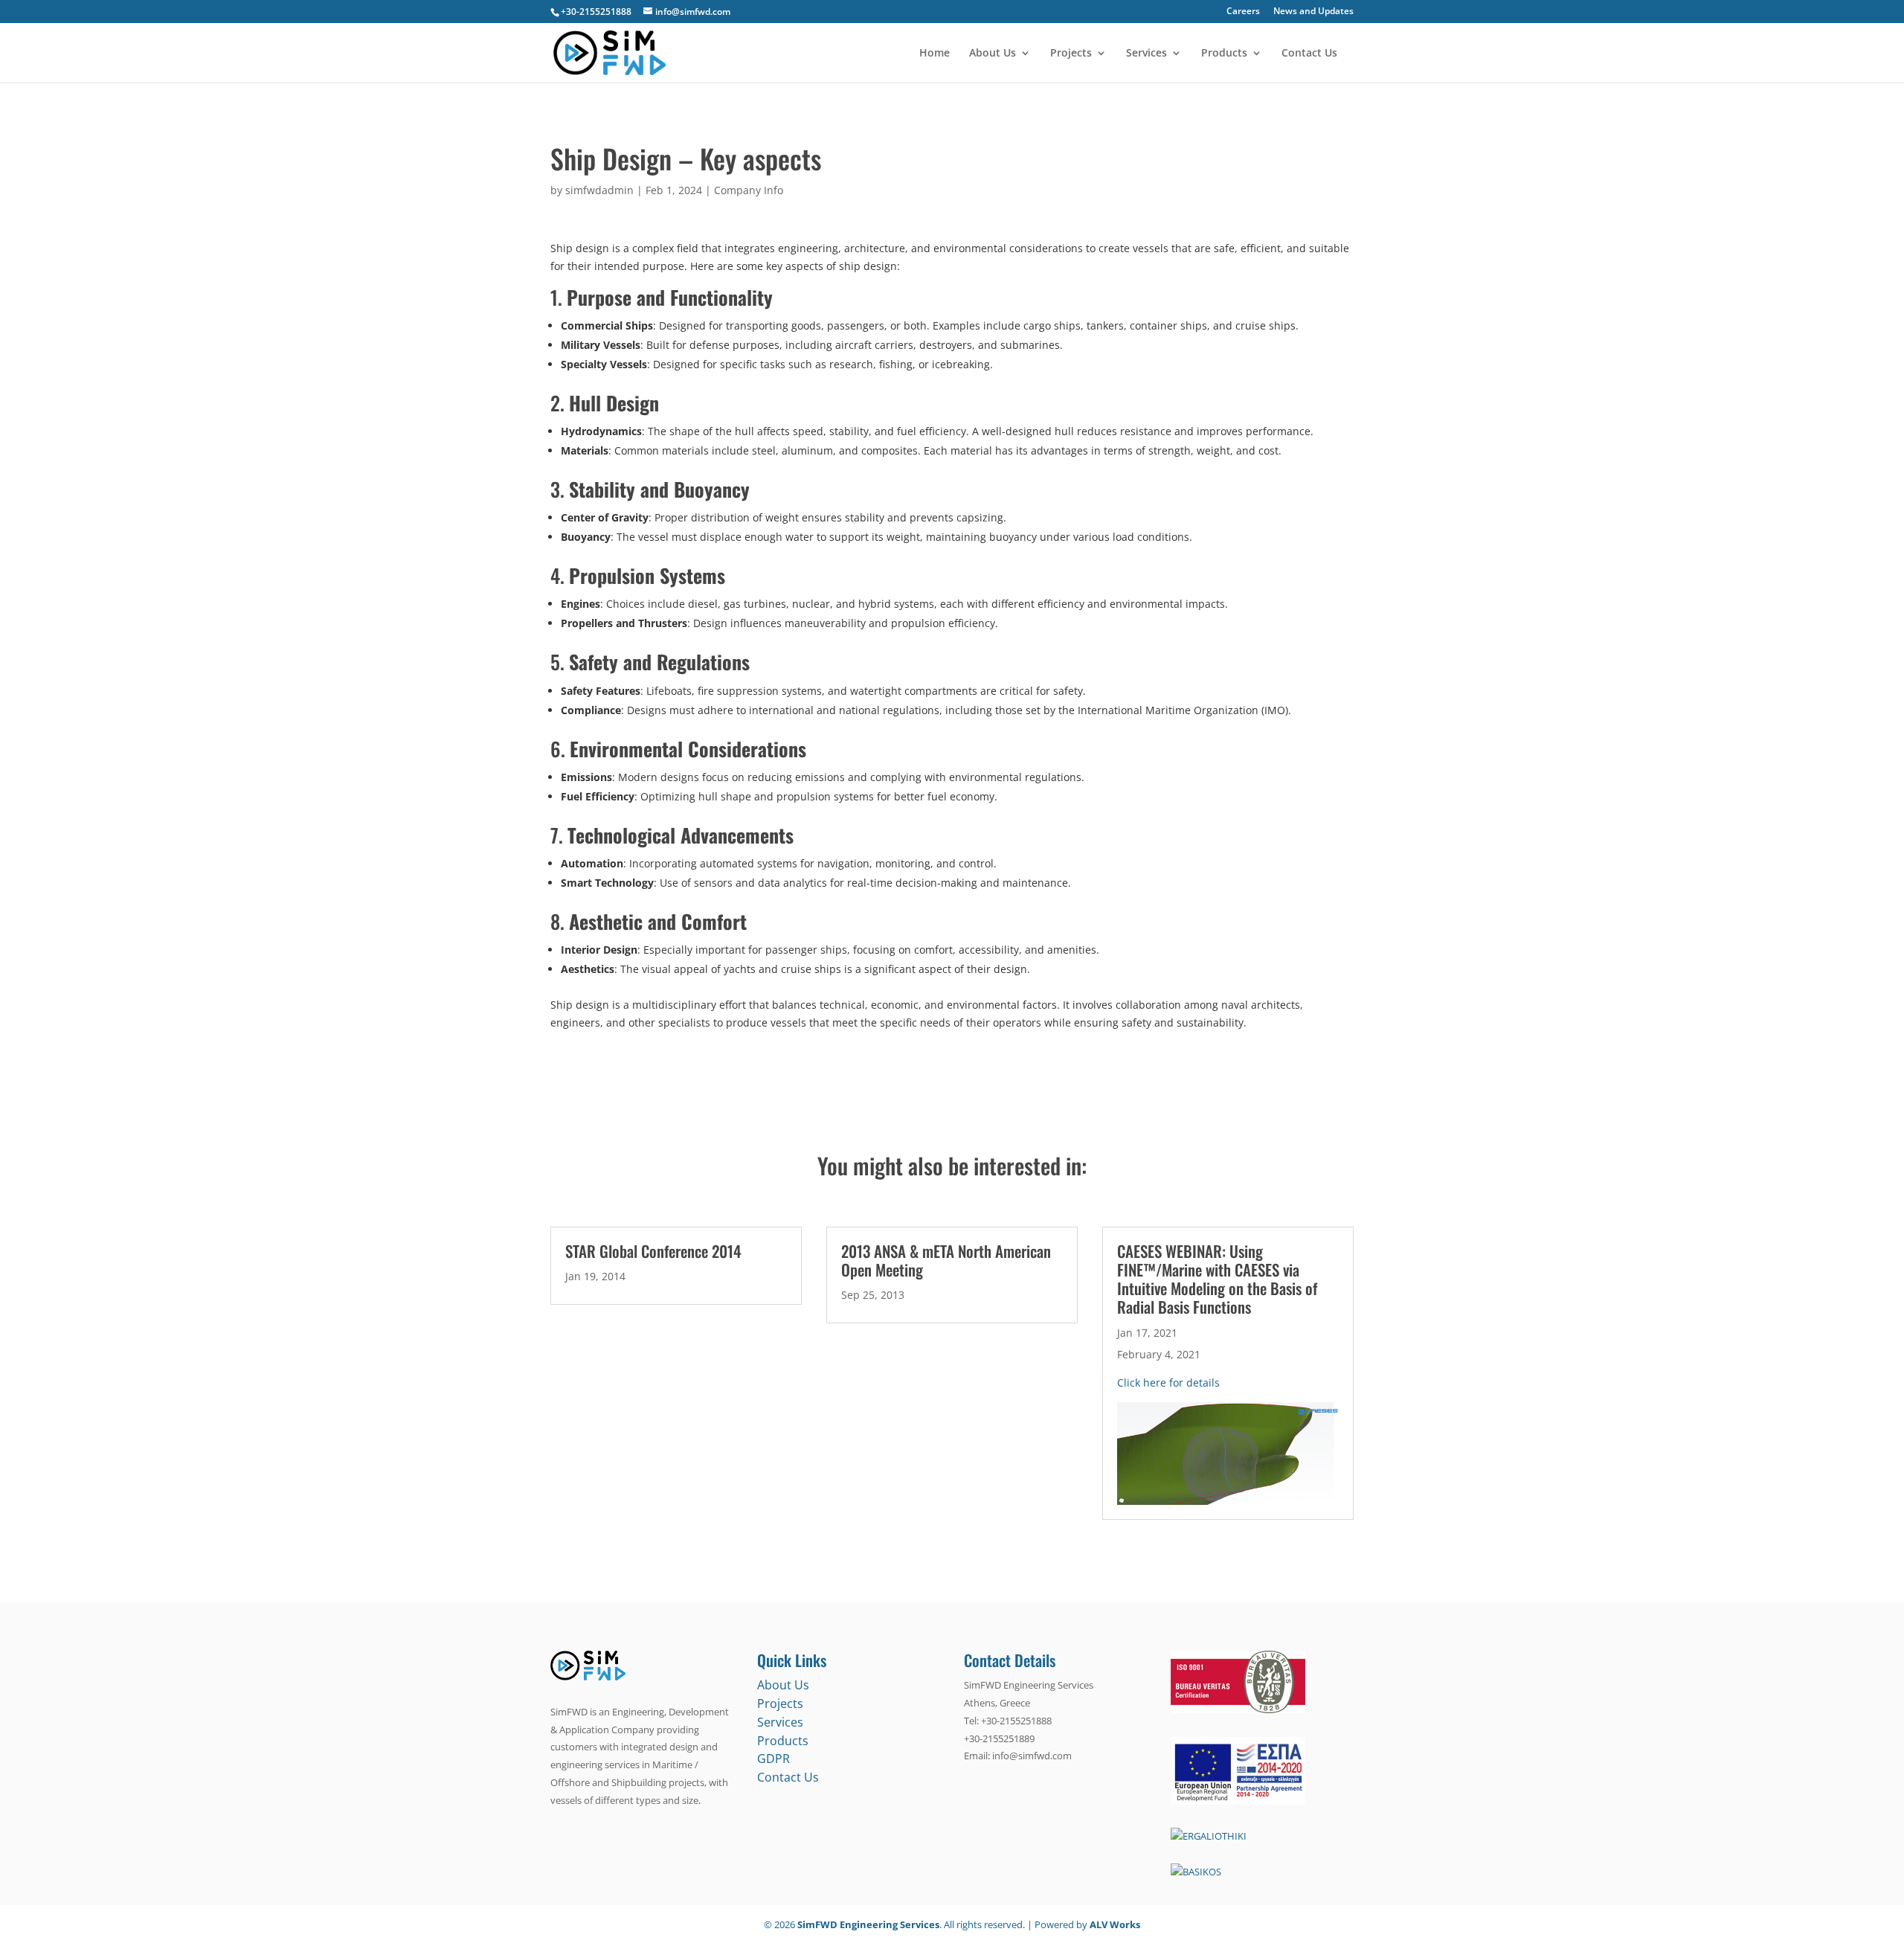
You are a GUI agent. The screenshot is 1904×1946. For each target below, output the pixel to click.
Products (1224, 54)
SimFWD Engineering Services (868, 1924)
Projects (1071, 54)
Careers (1243, 12)
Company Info (749, 190)
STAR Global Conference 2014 (653, 1251)
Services (1146, 54)
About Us (993, 54)
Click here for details (1168, 1383)
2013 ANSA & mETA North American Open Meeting (946, 1260)
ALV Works (1115, 1924)
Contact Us (1309, 54)
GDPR (773, 1759)
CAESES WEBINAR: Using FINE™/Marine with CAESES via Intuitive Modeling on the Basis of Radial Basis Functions (1217, 1279)
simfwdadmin (599, 190)
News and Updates (1313, 12)
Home (935, 54)
